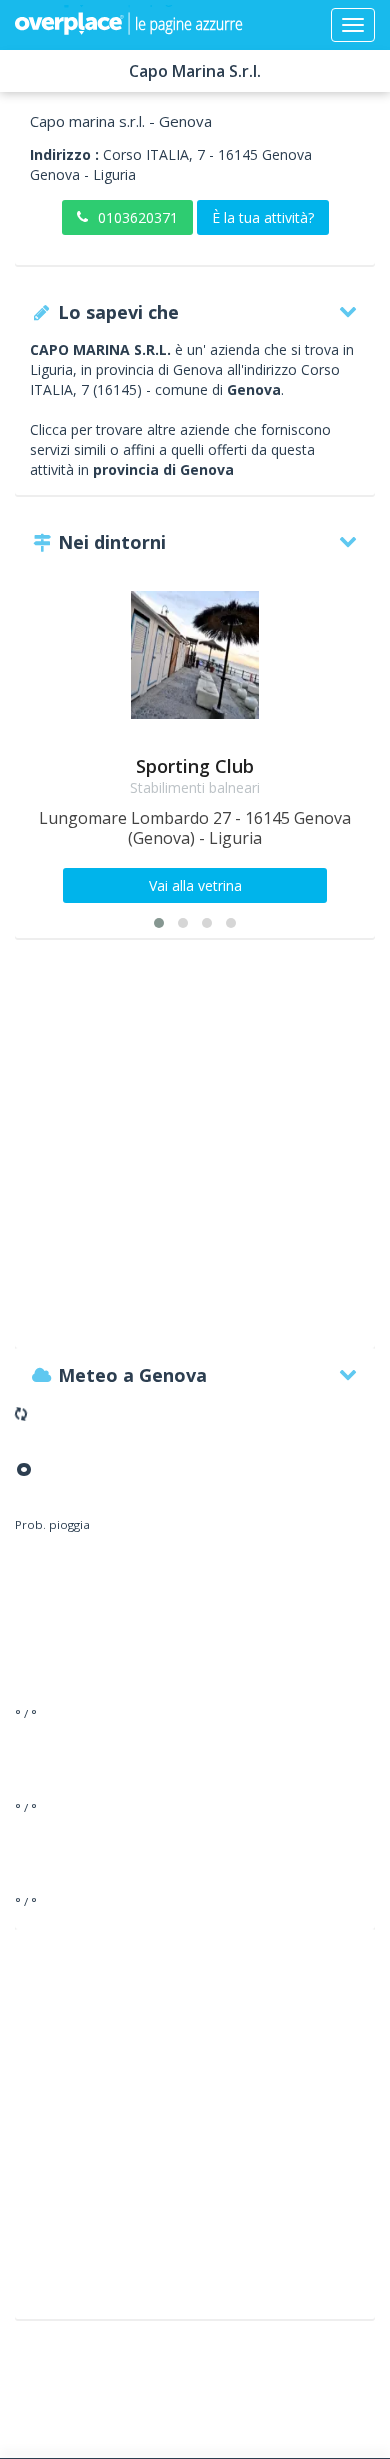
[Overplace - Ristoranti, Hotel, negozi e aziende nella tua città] (129, 25)
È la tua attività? (263, 217)
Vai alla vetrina (195, 885)
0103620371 (138, 217)
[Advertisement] (195, 1153)
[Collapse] (353, 25)
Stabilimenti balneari (195, 787)
